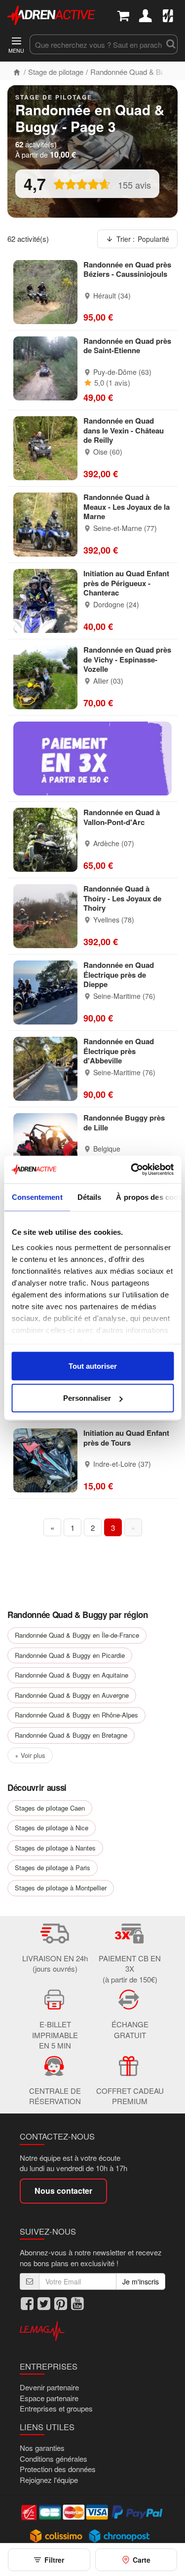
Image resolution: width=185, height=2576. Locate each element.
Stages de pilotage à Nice (52, 1828)
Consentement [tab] (37, 1197)
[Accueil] (17, 72)
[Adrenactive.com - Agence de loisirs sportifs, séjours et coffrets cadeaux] (51, 14)
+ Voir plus (30, 1755)
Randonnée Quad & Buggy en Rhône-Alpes (76, 1715)
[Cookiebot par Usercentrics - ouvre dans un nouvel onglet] (132, 1170)
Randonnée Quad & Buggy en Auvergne (72, 1695)
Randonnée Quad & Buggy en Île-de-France (77, 1635)
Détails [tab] (89, 1197)
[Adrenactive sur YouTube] (77, 2304)
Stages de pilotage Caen (50, 1808)
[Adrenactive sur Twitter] (44, 2304)
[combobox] (96, 44)
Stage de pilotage (56, 72)
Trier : (143, 239)
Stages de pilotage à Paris (53, 1867)
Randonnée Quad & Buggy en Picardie (70, 1655)
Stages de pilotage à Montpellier (61, 1888)
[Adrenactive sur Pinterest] (61, 2304)
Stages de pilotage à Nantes (55, 1848)
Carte (142, 2560)
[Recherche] (170, 44)
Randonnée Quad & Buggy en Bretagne (71, 1735)
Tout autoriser (93, 1366)
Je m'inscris (141, 2281)
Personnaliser (87, 1398)
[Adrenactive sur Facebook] (27, 2304)
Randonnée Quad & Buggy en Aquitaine (72, 1675)
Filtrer (54, 2560)
